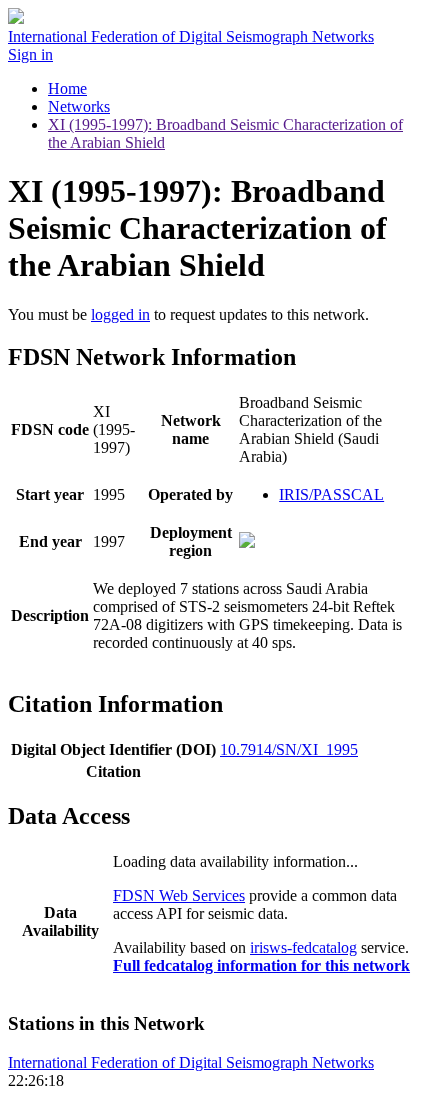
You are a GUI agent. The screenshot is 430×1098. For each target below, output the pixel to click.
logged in (120, 314)
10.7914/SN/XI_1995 (289, 749)
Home (67, 88)
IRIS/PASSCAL (331, 494)
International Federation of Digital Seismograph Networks (191, 1062)
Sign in (30, 54)
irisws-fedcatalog (303, 947)
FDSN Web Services (179, 895)
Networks (79, 106)
